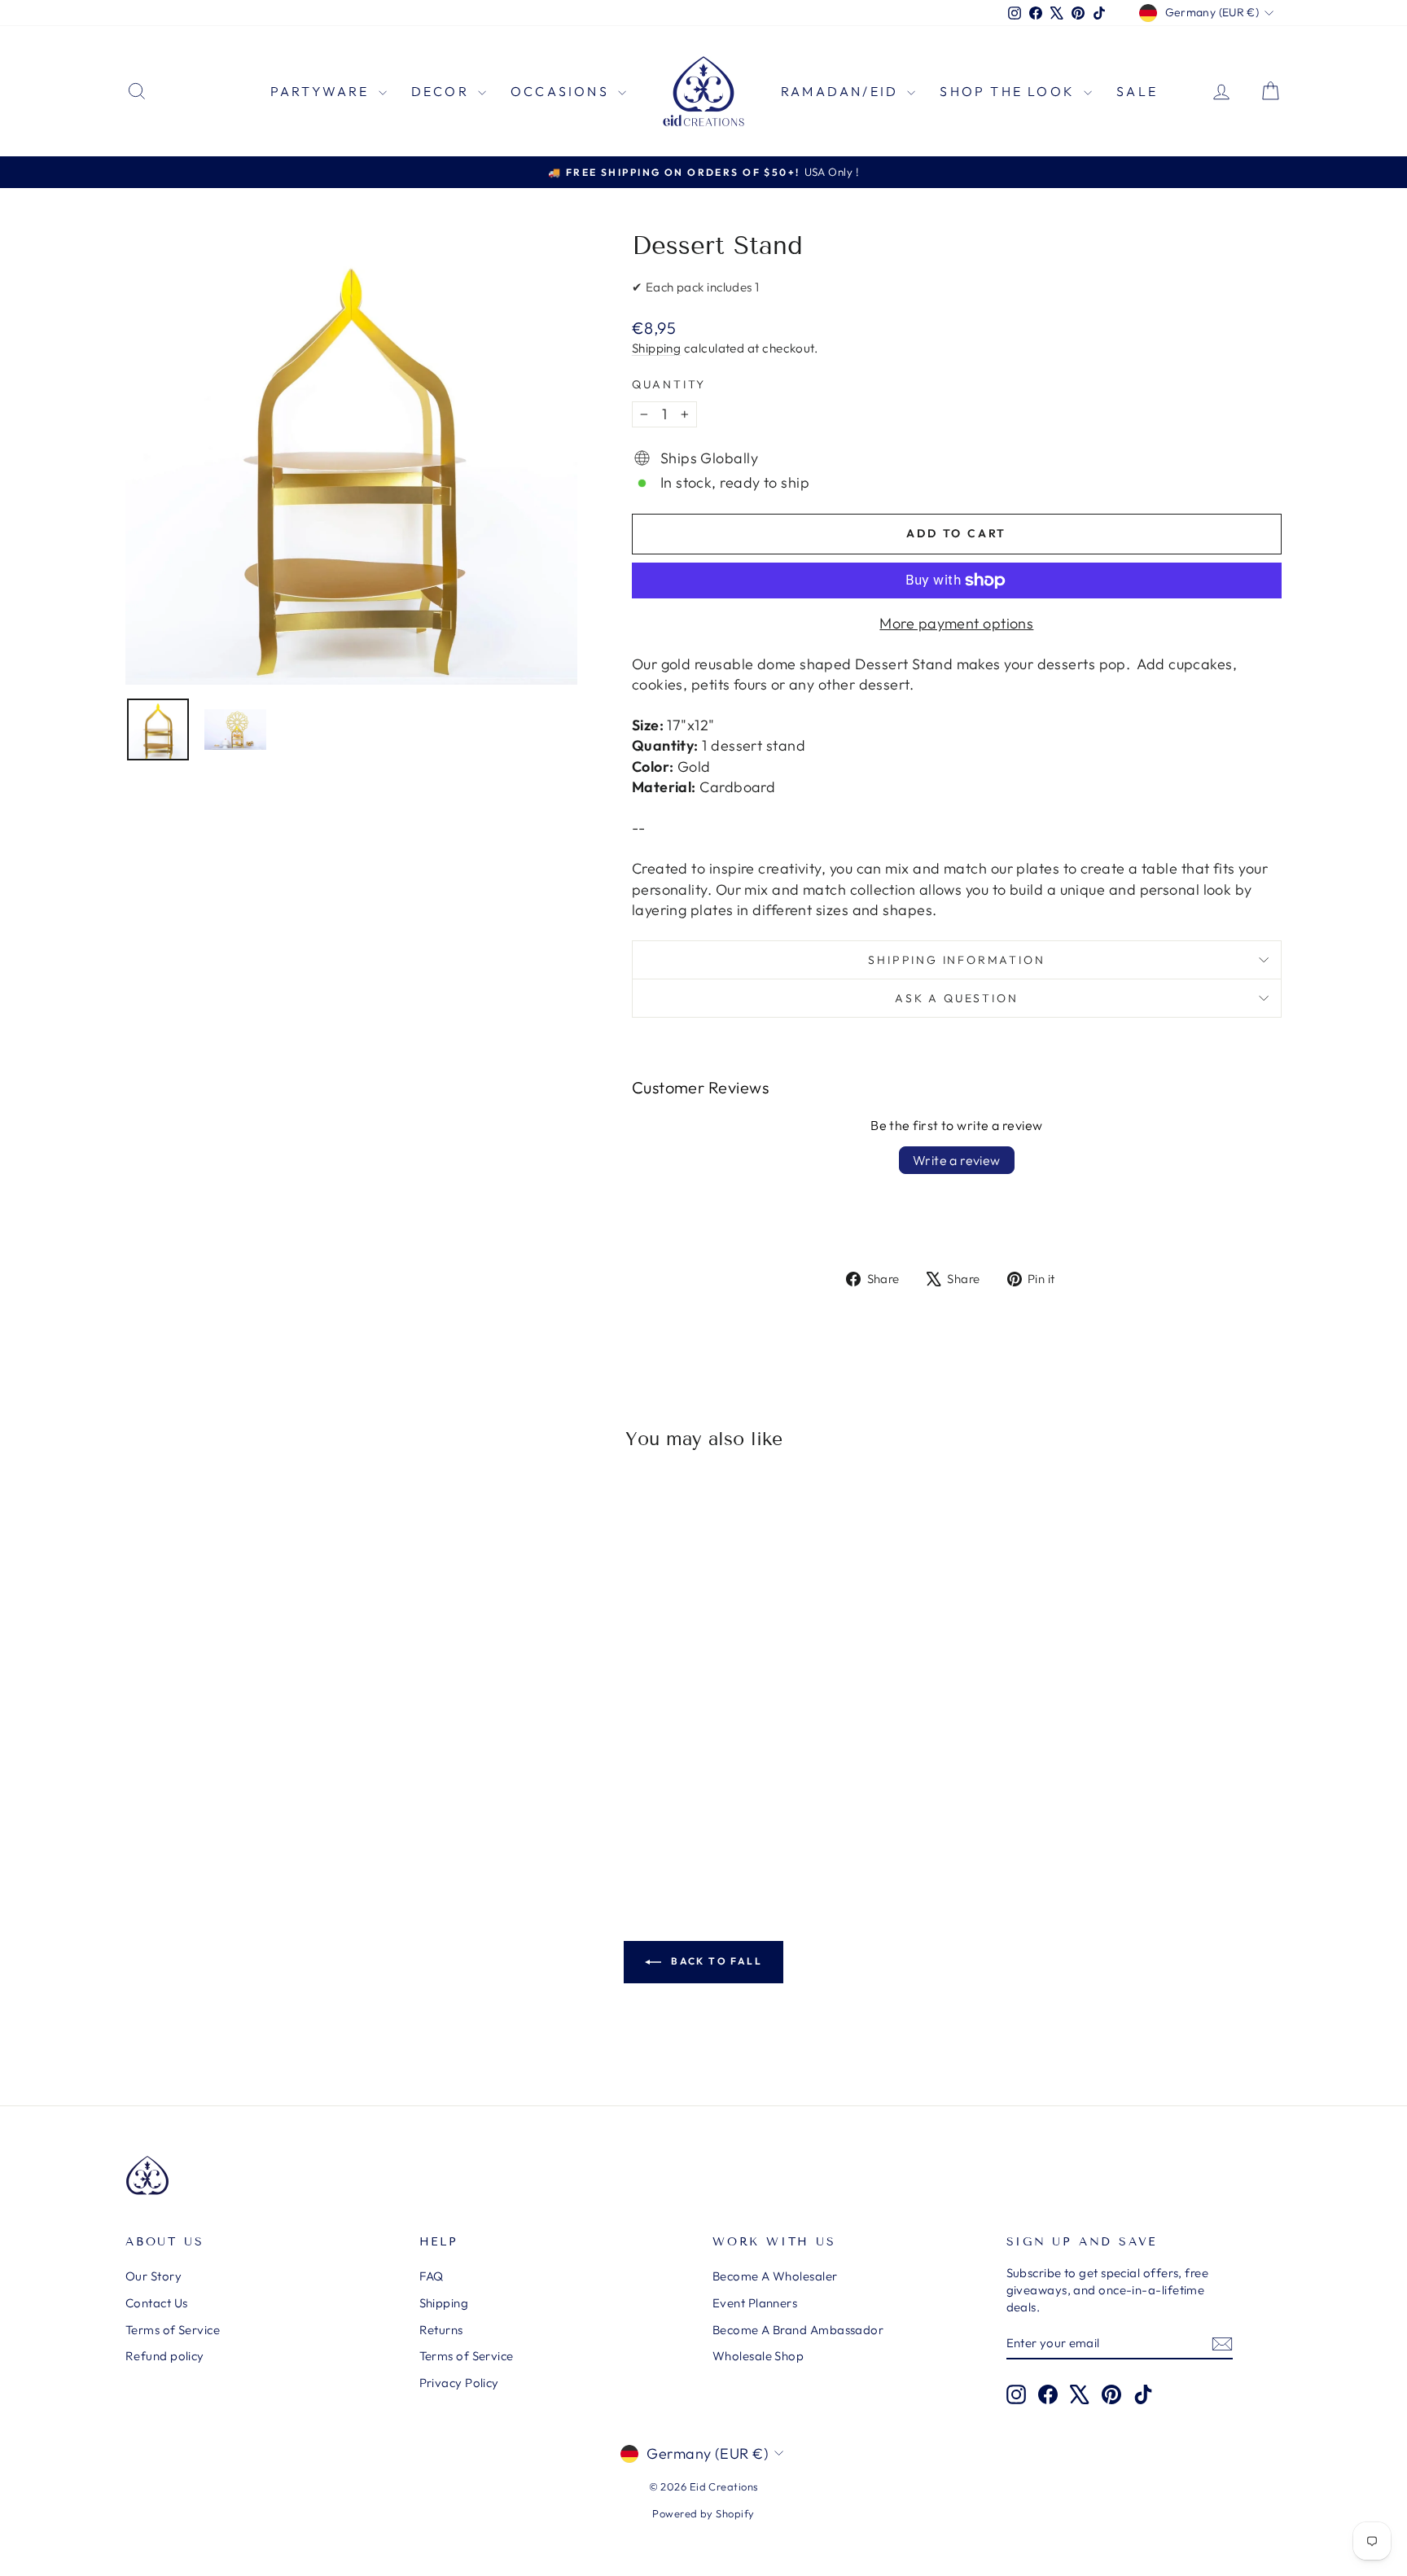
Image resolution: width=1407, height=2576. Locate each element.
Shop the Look (1010, 91)
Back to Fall (715, 1961)
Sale (1137, 91)
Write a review (957, 1160)
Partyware (322, 91)
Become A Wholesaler (775, 2276)
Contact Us (157, 2303)
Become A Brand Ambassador (798, 2330)
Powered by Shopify (703, 2513)
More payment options (956, 623)
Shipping (657, 348)
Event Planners (755, 2303)
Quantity (669, 384)
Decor (443, 91)
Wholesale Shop (758, 2356)
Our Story (153, 2276)
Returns (441, 2330)
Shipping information (956, 960)
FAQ (432, 2276)
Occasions (562, 91)
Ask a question (956, 998)
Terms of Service (173, 2330)
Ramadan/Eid (842, 91)
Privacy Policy (459, 2383)
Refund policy (165, 2356)
